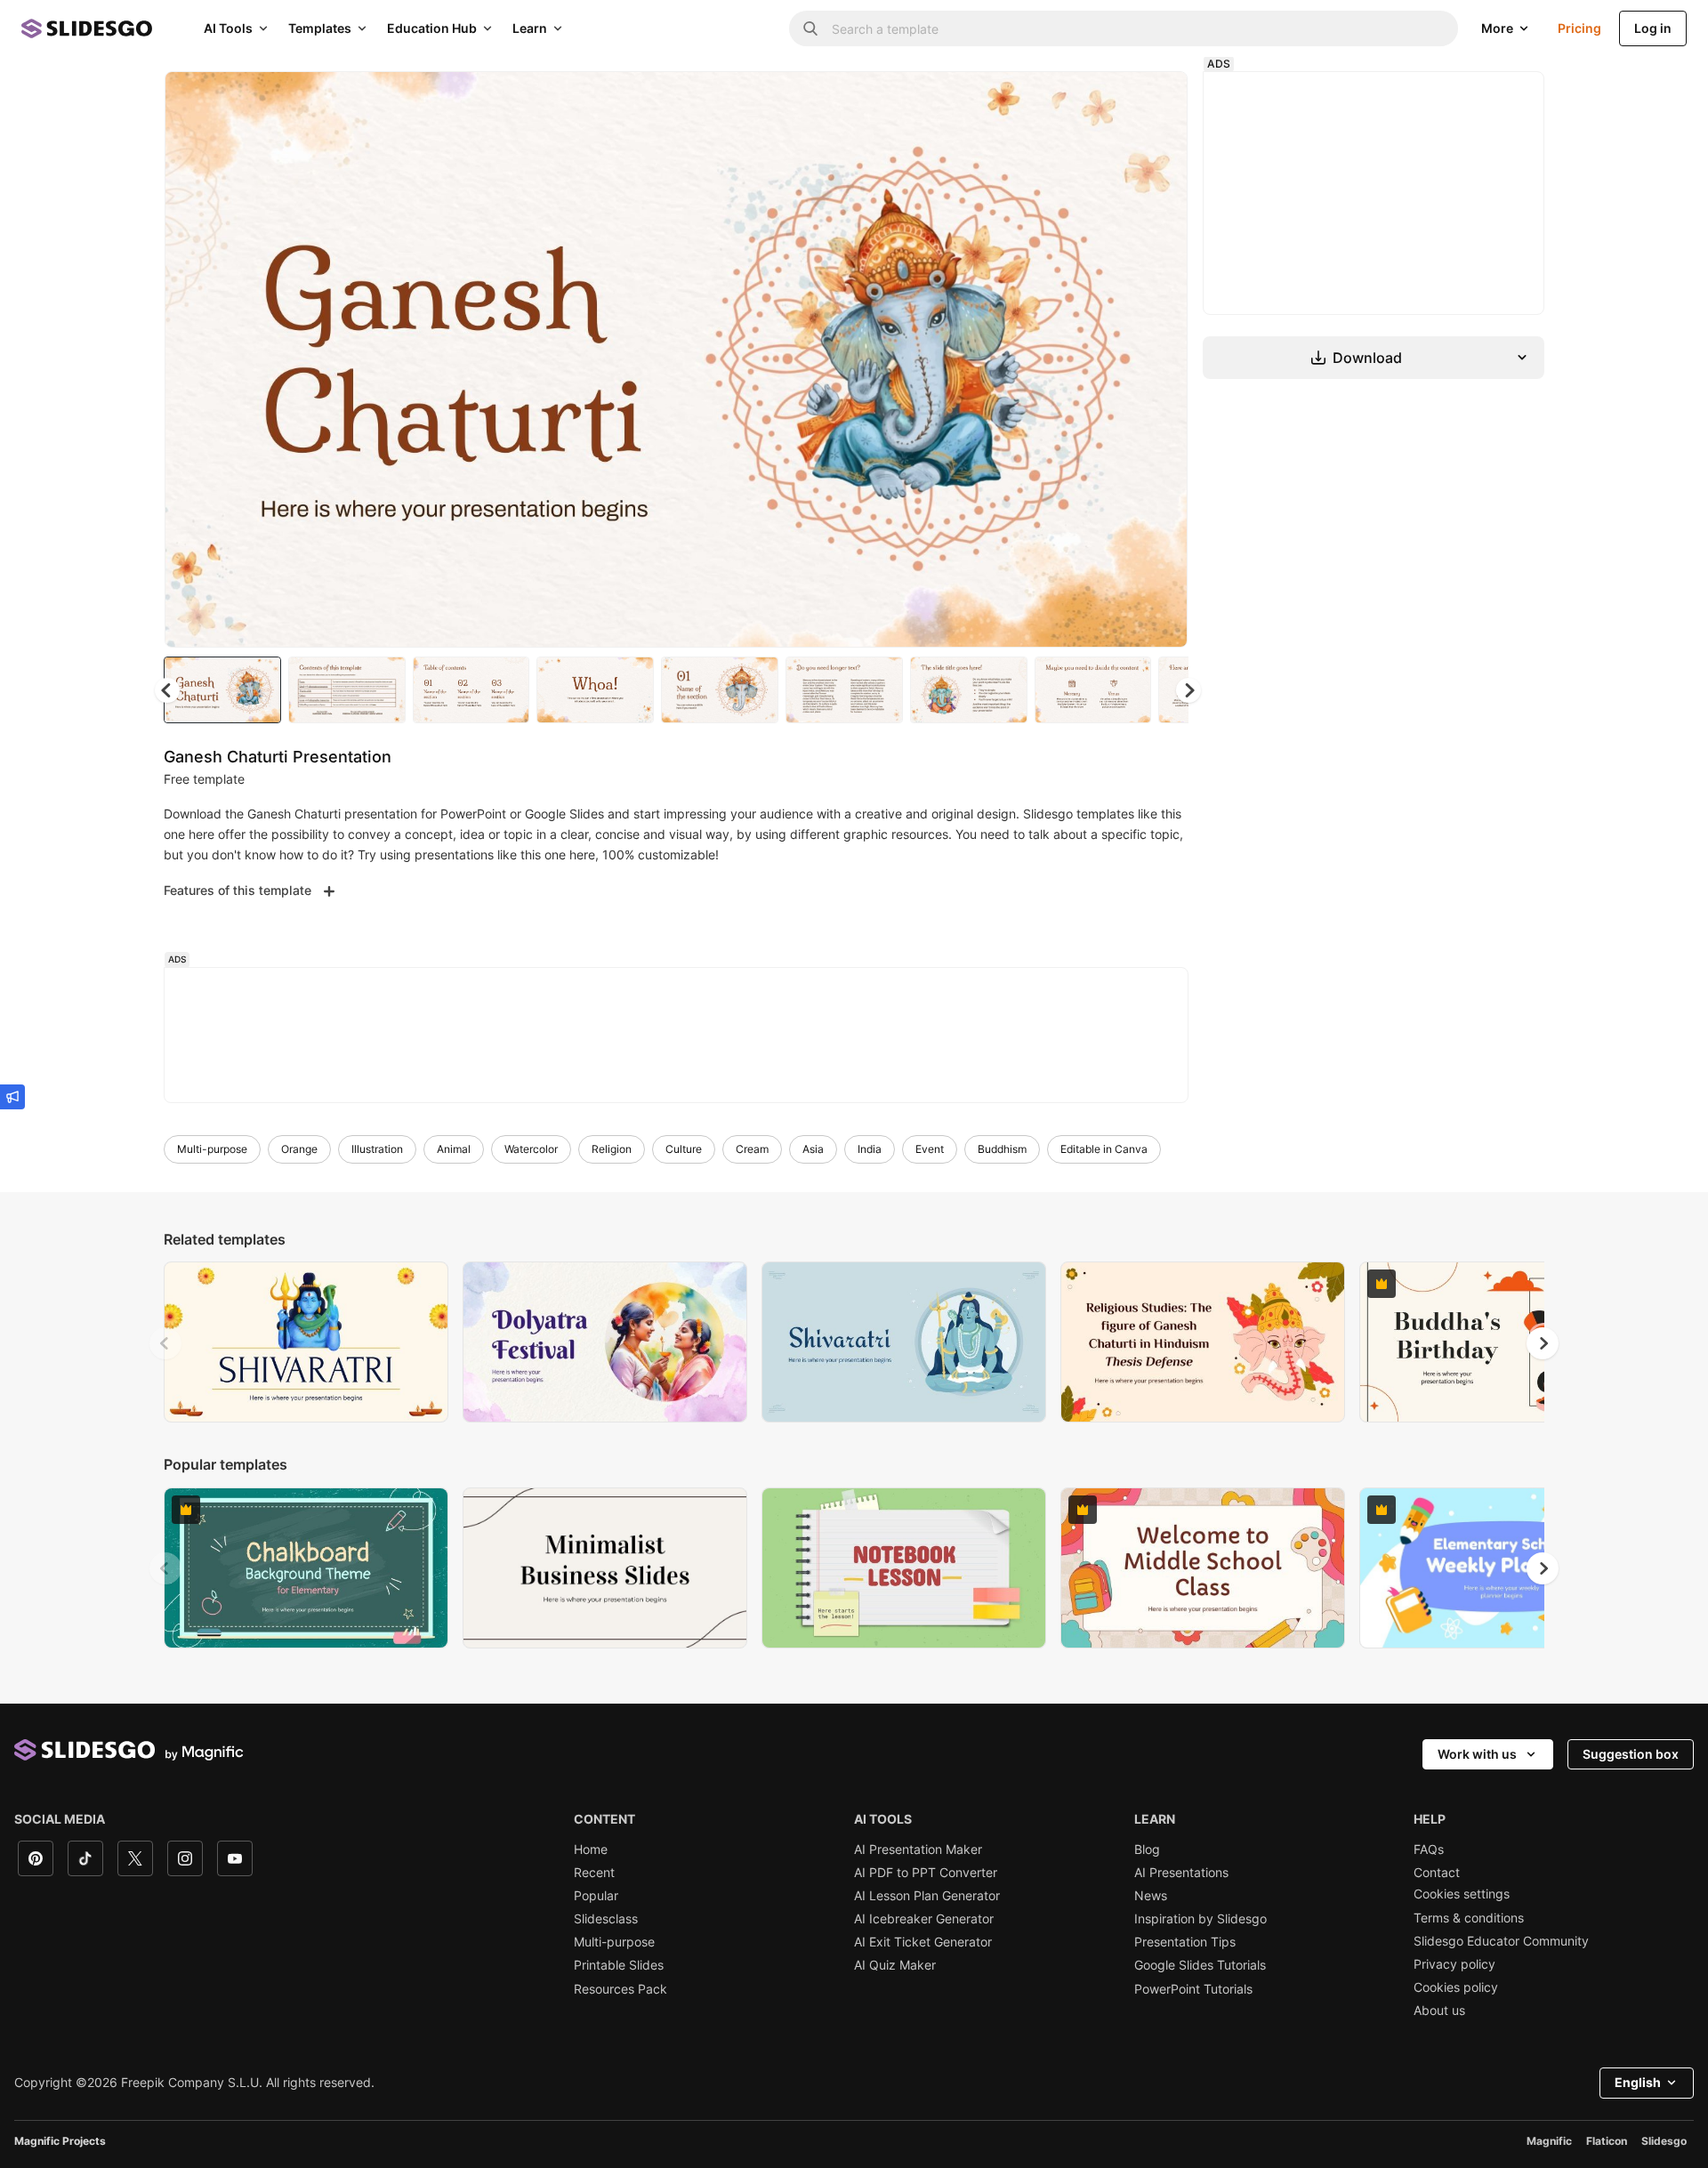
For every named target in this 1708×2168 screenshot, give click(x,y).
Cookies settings (1462, 1894)
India (870, 1149)
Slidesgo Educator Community (1501, 1941)
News (1151, 1896)
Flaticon (1607, 2141)
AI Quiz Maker (895, 1965)
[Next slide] (1161, 359)
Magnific (1549, 2141)
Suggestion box (1631, 1754)
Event (930, 1149)
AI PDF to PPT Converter (926, 1873)
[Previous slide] (165, 1343)
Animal (454, 1149)
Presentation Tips (1185, 1942)
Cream (752, 1149)
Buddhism (1002, 1149)
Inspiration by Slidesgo (1200, 1919)
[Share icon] (1157, 100)
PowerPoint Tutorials (1193, 1989)
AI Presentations (1181, 1873)
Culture (684, 1149)
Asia (813, 1149)
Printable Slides (619, 1965)
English (1638, 2082)
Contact (1437, 1873)
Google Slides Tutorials (1200, 1965)
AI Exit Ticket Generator (923, 1942)
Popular (596, 1896)
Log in (1653, 28)
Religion (612, 1149)
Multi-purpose (212, 1149)
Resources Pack (620, 1989)
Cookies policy (1456, 1987)
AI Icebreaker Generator (924, 1919)
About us (1439, 2011)
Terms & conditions (1469, 1918)
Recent (594, 1873)
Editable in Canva (1104, 1149)
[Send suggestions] (12, 1097)
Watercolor (531, 1149)
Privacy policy (1454, 1964)
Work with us (1477, 1754)
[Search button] (810, 28)
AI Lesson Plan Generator (927, 1896)
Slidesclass (606, 1919)
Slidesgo (1664, 2141)
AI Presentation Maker (918, 1850)
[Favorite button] (1111, 100)
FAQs (1429, 1850)
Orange (299, 1149)
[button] (1188, 690)
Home (591, 1850)
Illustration (377, 1149)
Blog (1147, 1850)
